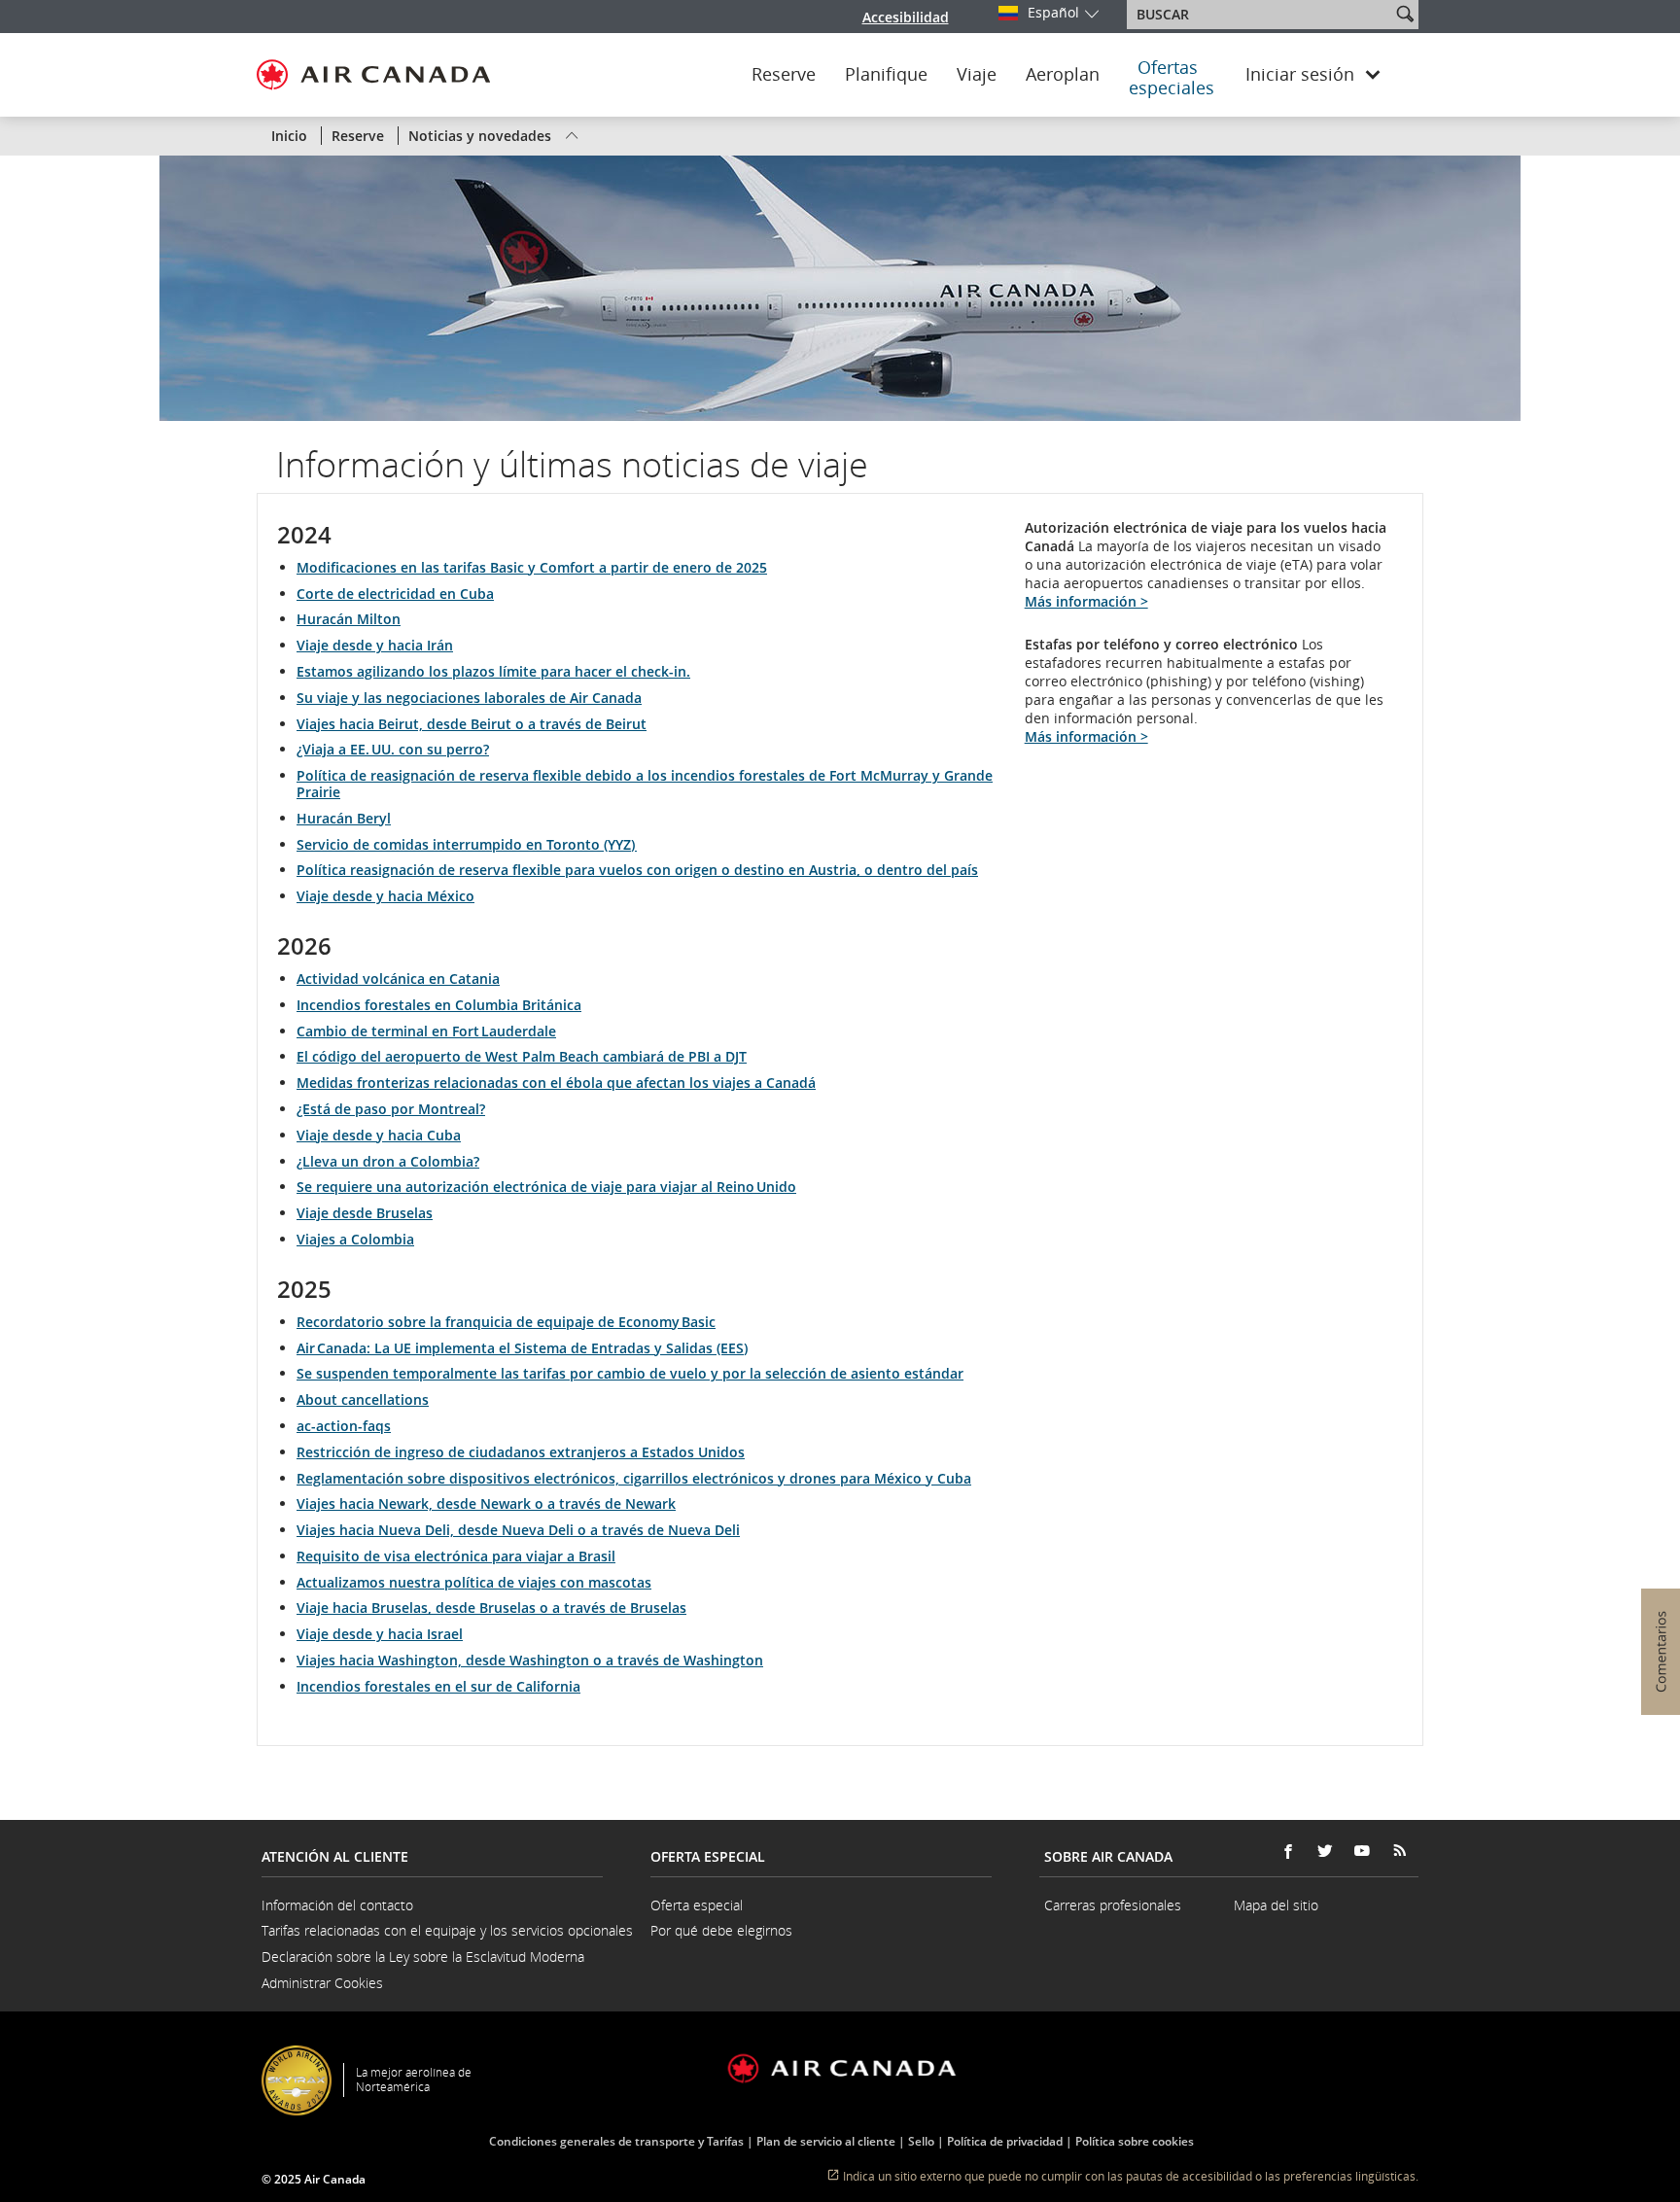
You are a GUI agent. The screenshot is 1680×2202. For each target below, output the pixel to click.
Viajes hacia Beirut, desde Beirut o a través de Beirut (472, 724)
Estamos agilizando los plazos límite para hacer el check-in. (493, 671)
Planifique (886, 75)
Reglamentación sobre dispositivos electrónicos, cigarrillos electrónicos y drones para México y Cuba (634, 1478)
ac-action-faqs (344, 1426)
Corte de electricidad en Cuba (395, 594)
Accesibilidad (906, 17)
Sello (921, 2141)
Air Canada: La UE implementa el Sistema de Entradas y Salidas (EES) (522, 1348)
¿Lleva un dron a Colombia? (388, 1161)
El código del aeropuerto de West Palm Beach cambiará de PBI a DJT (522, 1056)
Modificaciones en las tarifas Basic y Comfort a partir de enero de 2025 (532, 567)
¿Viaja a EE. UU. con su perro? (393, 749)
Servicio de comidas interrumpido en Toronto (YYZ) (467, 844)
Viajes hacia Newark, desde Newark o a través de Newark (486, 1503)
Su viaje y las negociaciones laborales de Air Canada (469, 698)
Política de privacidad (1005, 2141)
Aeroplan (1063, 75)
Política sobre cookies (1135, 2141)
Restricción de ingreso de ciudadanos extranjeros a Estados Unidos (521, 1452)
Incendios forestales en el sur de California (438, 1686)
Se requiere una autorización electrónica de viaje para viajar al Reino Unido (546, 1187)
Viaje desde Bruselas (365, 1213)
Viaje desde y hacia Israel (380, 1634)
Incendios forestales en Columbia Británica (439, 1005)
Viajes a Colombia (355, 1239)
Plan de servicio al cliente (826, 2141)
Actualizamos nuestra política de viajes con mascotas (474, 1582)
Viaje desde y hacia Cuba (379, 1135)
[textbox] (1260, 15)
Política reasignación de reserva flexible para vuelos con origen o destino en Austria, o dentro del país (637, 870)
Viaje (977, 75)
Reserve (784, 75)
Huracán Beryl (344, 818)
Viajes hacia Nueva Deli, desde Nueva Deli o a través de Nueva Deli (518, 1530)
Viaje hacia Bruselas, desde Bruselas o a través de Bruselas (491, 1608)
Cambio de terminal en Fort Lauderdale (426, 1031)
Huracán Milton (349, 619)
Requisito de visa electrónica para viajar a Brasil (456, 1556)
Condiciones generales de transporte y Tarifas (616, 2141)
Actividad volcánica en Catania (398, 979)
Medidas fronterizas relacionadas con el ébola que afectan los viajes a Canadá (556, 1083)
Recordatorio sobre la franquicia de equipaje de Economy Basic (506, 1322)
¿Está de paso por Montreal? (391, 1109)
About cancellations (363, 1399)
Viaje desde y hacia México (385, 896)
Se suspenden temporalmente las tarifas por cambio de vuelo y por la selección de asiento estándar (630, 1373)
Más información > (1086, 601)
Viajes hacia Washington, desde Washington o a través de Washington (530, 1660)
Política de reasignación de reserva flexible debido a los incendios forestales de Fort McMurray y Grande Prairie (645, 784)
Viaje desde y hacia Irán (375, 645)
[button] (1405, 14)
